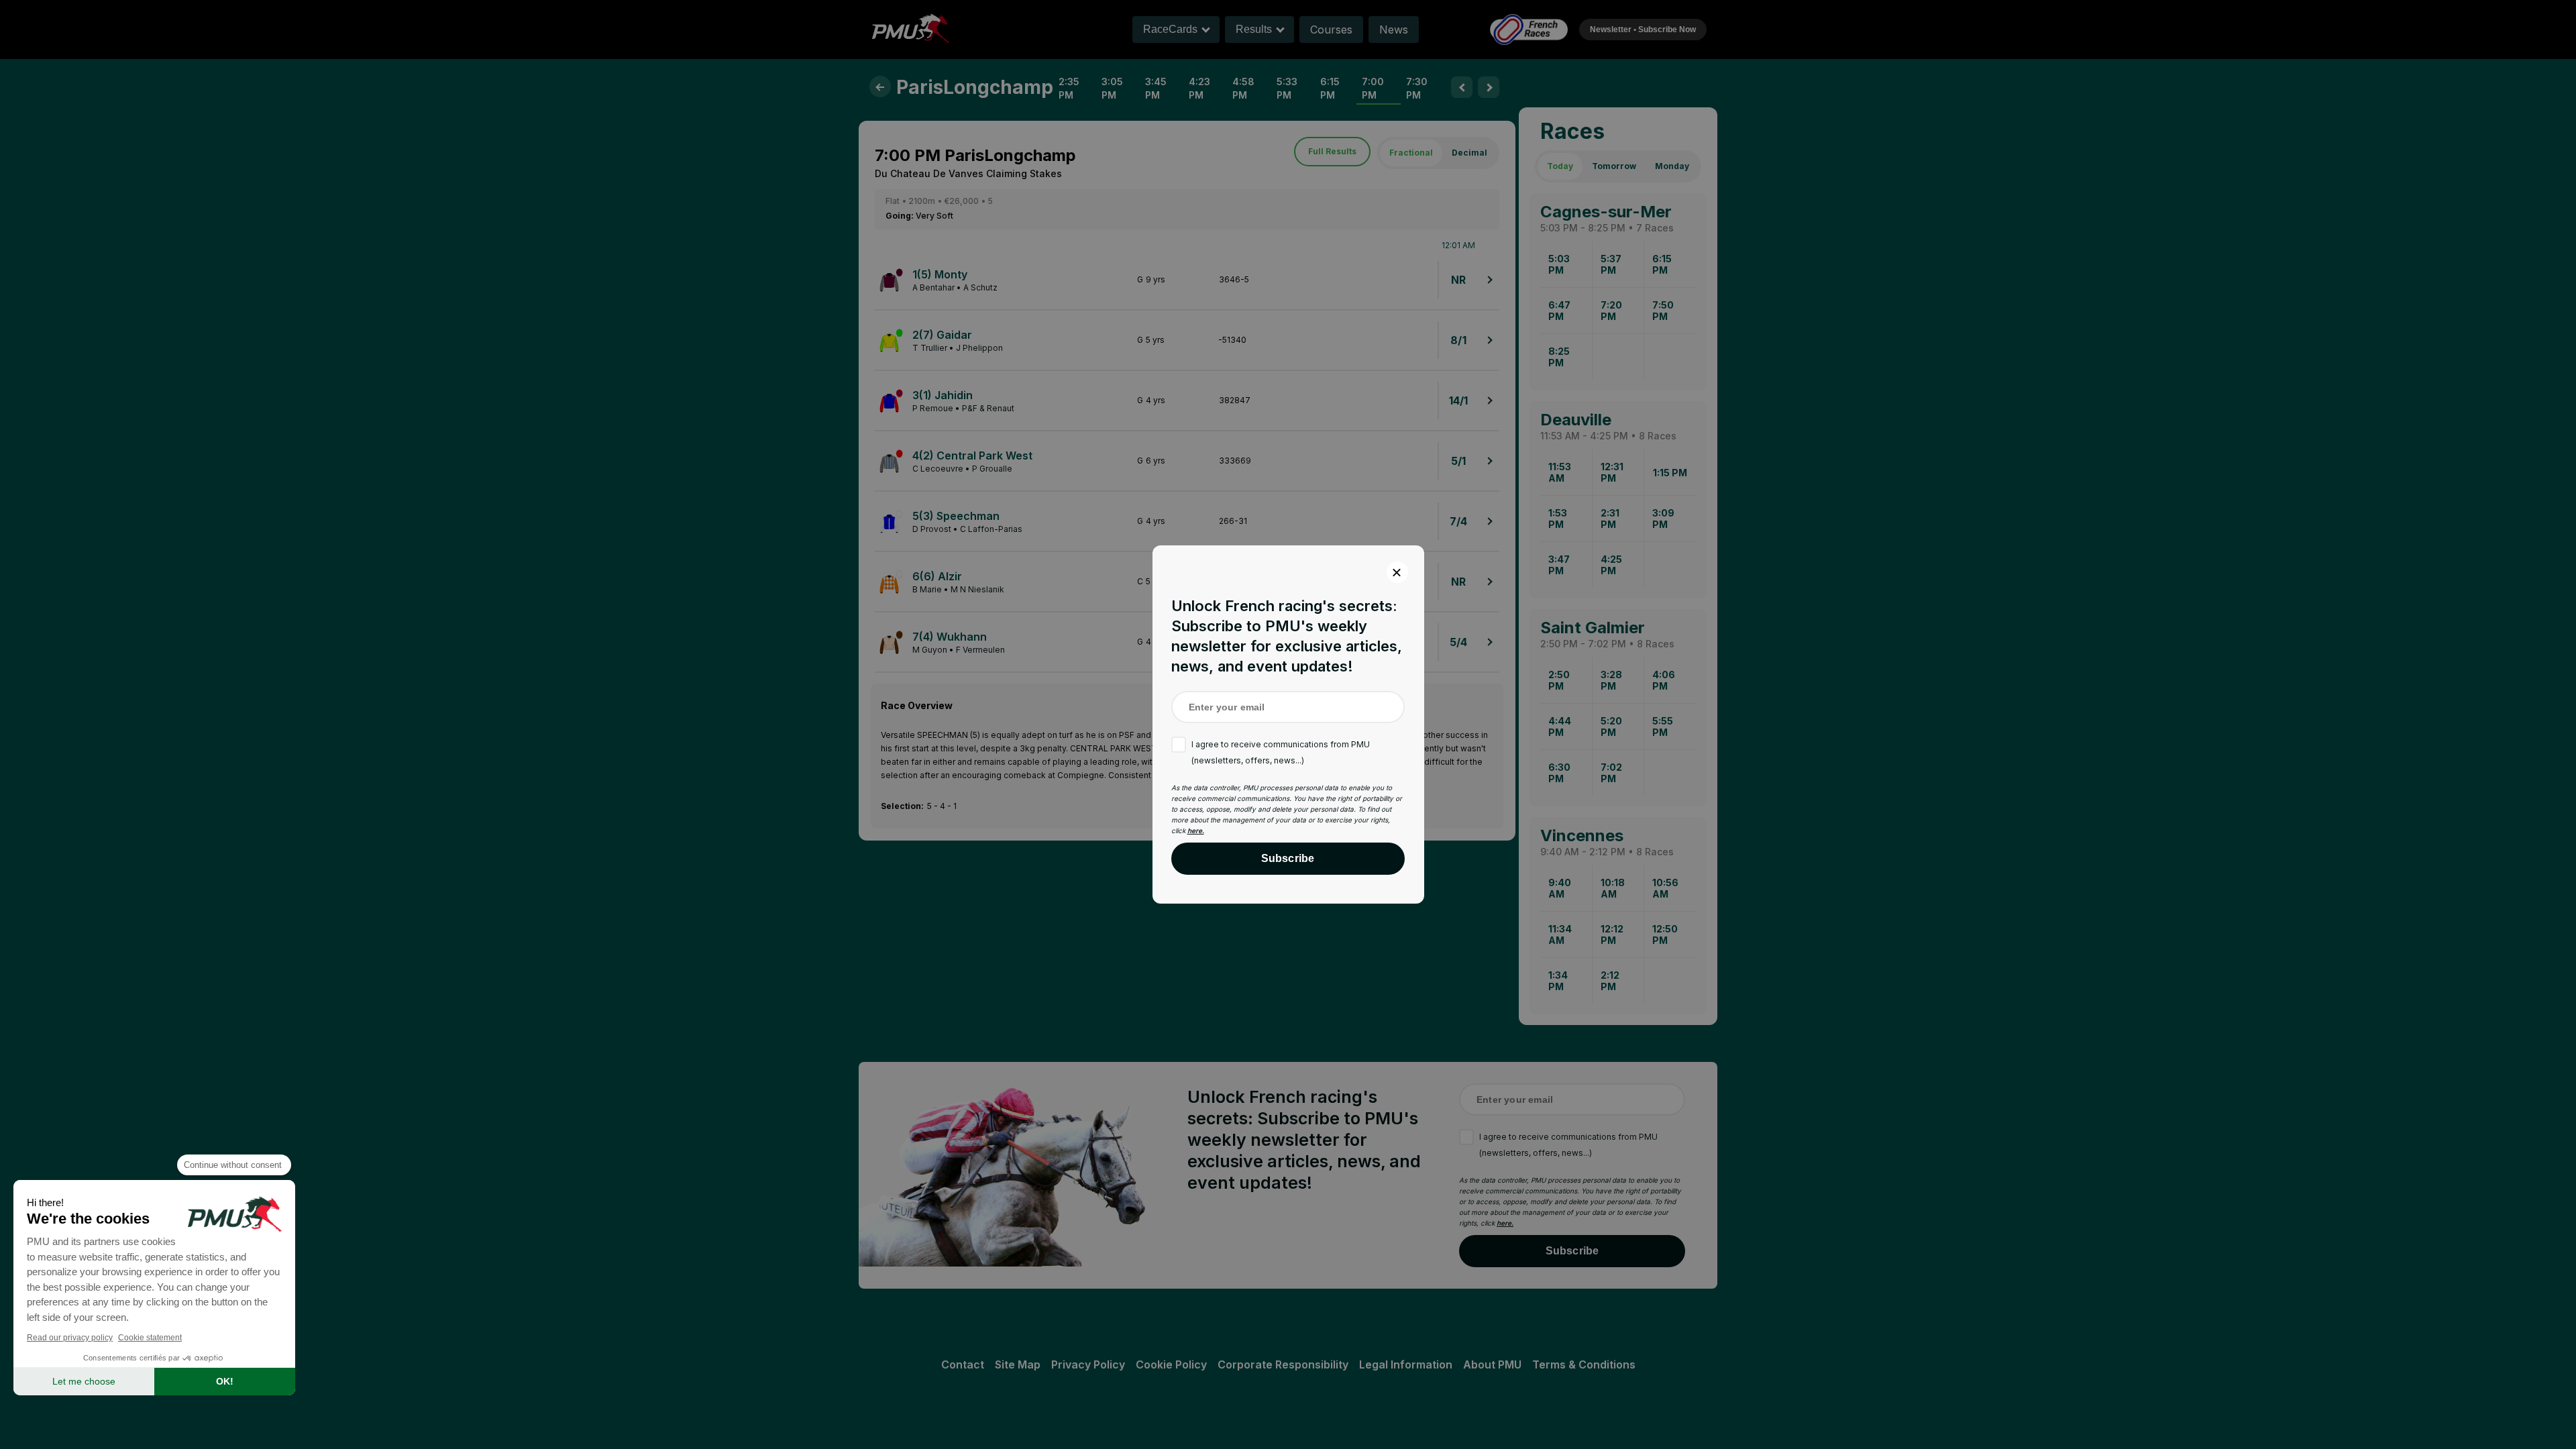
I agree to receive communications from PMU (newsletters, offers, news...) (1281, 752)
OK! (225, 1381)
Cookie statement (150, 1338)
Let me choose (84, 1381)
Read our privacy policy (70, 1338)
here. (1196, 830)
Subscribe (1288, 858)
